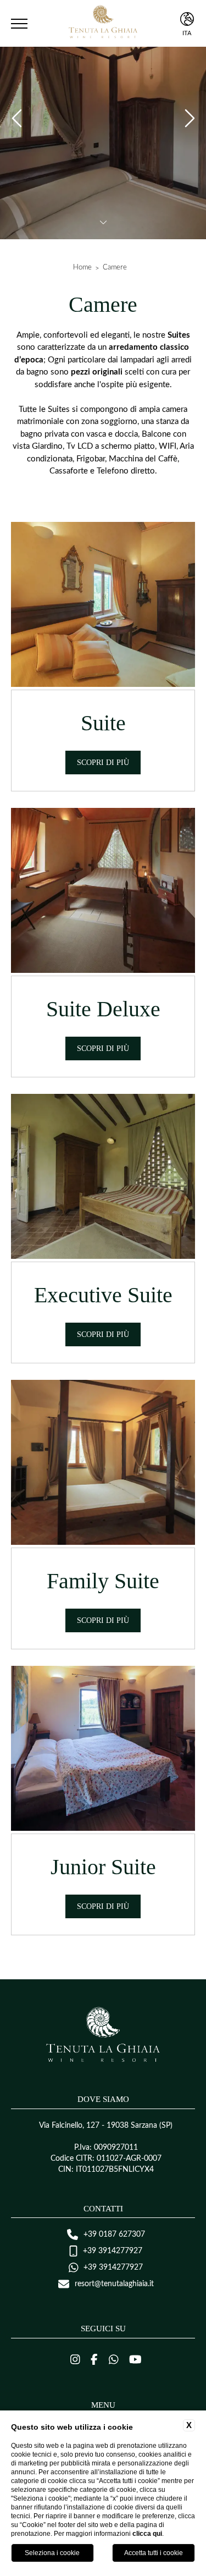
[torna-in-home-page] (103, 24)
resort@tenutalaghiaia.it (114, 2284)
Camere (115, 268)
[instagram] (75, 2360)
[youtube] (135, 2360)
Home (82, 268)
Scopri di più (103, 763)
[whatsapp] (114, 2360)
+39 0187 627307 (114, 2234)
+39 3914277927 (113, 2251)
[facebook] (94, 2360)
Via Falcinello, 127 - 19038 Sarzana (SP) (106, 2126)
